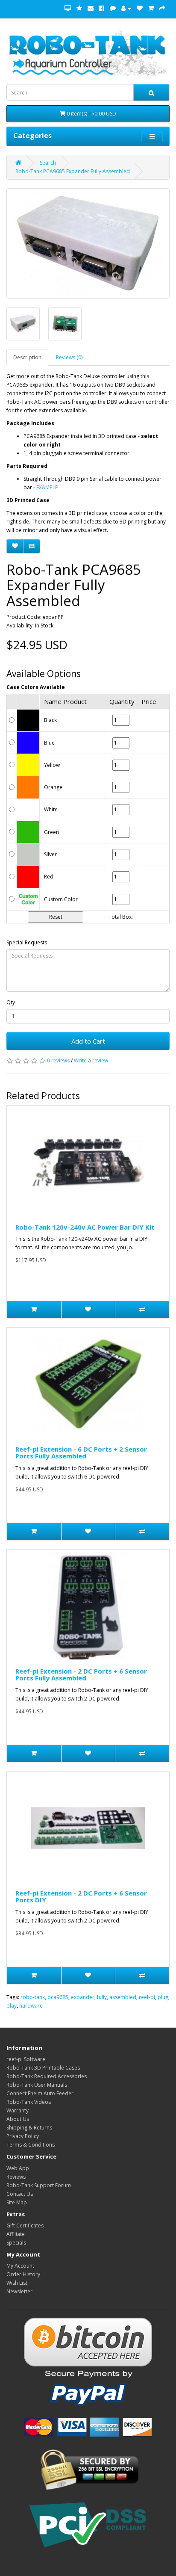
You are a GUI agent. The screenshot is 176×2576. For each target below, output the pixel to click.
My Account (20, 2266)
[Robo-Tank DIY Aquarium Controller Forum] (113, 8)
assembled (123, 1997)
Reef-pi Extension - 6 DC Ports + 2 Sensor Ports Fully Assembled (81, 1453)
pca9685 (58, 1997)
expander (83, 1997)
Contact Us (20, 2194)
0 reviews (58, 1060)
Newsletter (19, 2291)
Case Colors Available (36, 687)
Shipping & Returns (29, 2128)
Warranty (18, 2110)
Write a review (91, 1060)
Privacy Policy (23, 2136)
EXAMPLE (47, 487)
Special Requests (27, 942)
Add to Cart (88, 1041)
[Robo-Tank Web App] (68, 8)
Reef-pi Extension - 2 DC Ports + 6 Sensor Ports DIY (81, 1897)
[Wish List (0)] (140, 8)
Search (48, 163)
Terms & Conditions (31, 2145)
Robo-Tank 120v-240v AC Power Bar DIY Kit (85, 1227)
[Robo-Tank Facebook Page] (102, 8)
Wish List (17, 2283)
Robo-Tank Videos (29, 2102)
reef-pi (147, 1997)
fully (102, 1997)
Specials (16, 2243)
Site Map (17, 2202)
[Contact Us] (91, 8)
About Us (18, 2119)
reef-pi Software (26, 2059)
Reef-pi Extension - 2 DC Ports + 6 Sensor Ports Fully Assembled (81, 1675)
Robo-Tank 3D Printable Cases (43, 2068)
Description (27, 357)
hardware (31, 2006)
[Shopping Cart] (151, 8)
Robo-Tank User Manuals (37, 2085)
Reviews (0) (69, 357)
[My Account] (126, 8)
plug (163, 1997)
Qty (11, 1002)
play (12, 2006)
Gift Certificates (25, 2226)
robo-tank (33, 1997)
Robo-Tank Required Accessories (47, 2076)
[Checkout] (162, 8)
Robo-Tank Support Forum (39, 2185)
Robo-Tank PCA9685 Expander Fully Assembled (73, 171)
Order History (23, 2274)
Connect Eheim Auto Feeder (40, 2093)
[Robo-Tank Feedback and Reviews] (79, 8)
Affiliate (16, 2234)
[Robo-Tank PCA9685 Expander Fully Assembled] (88, 243)
